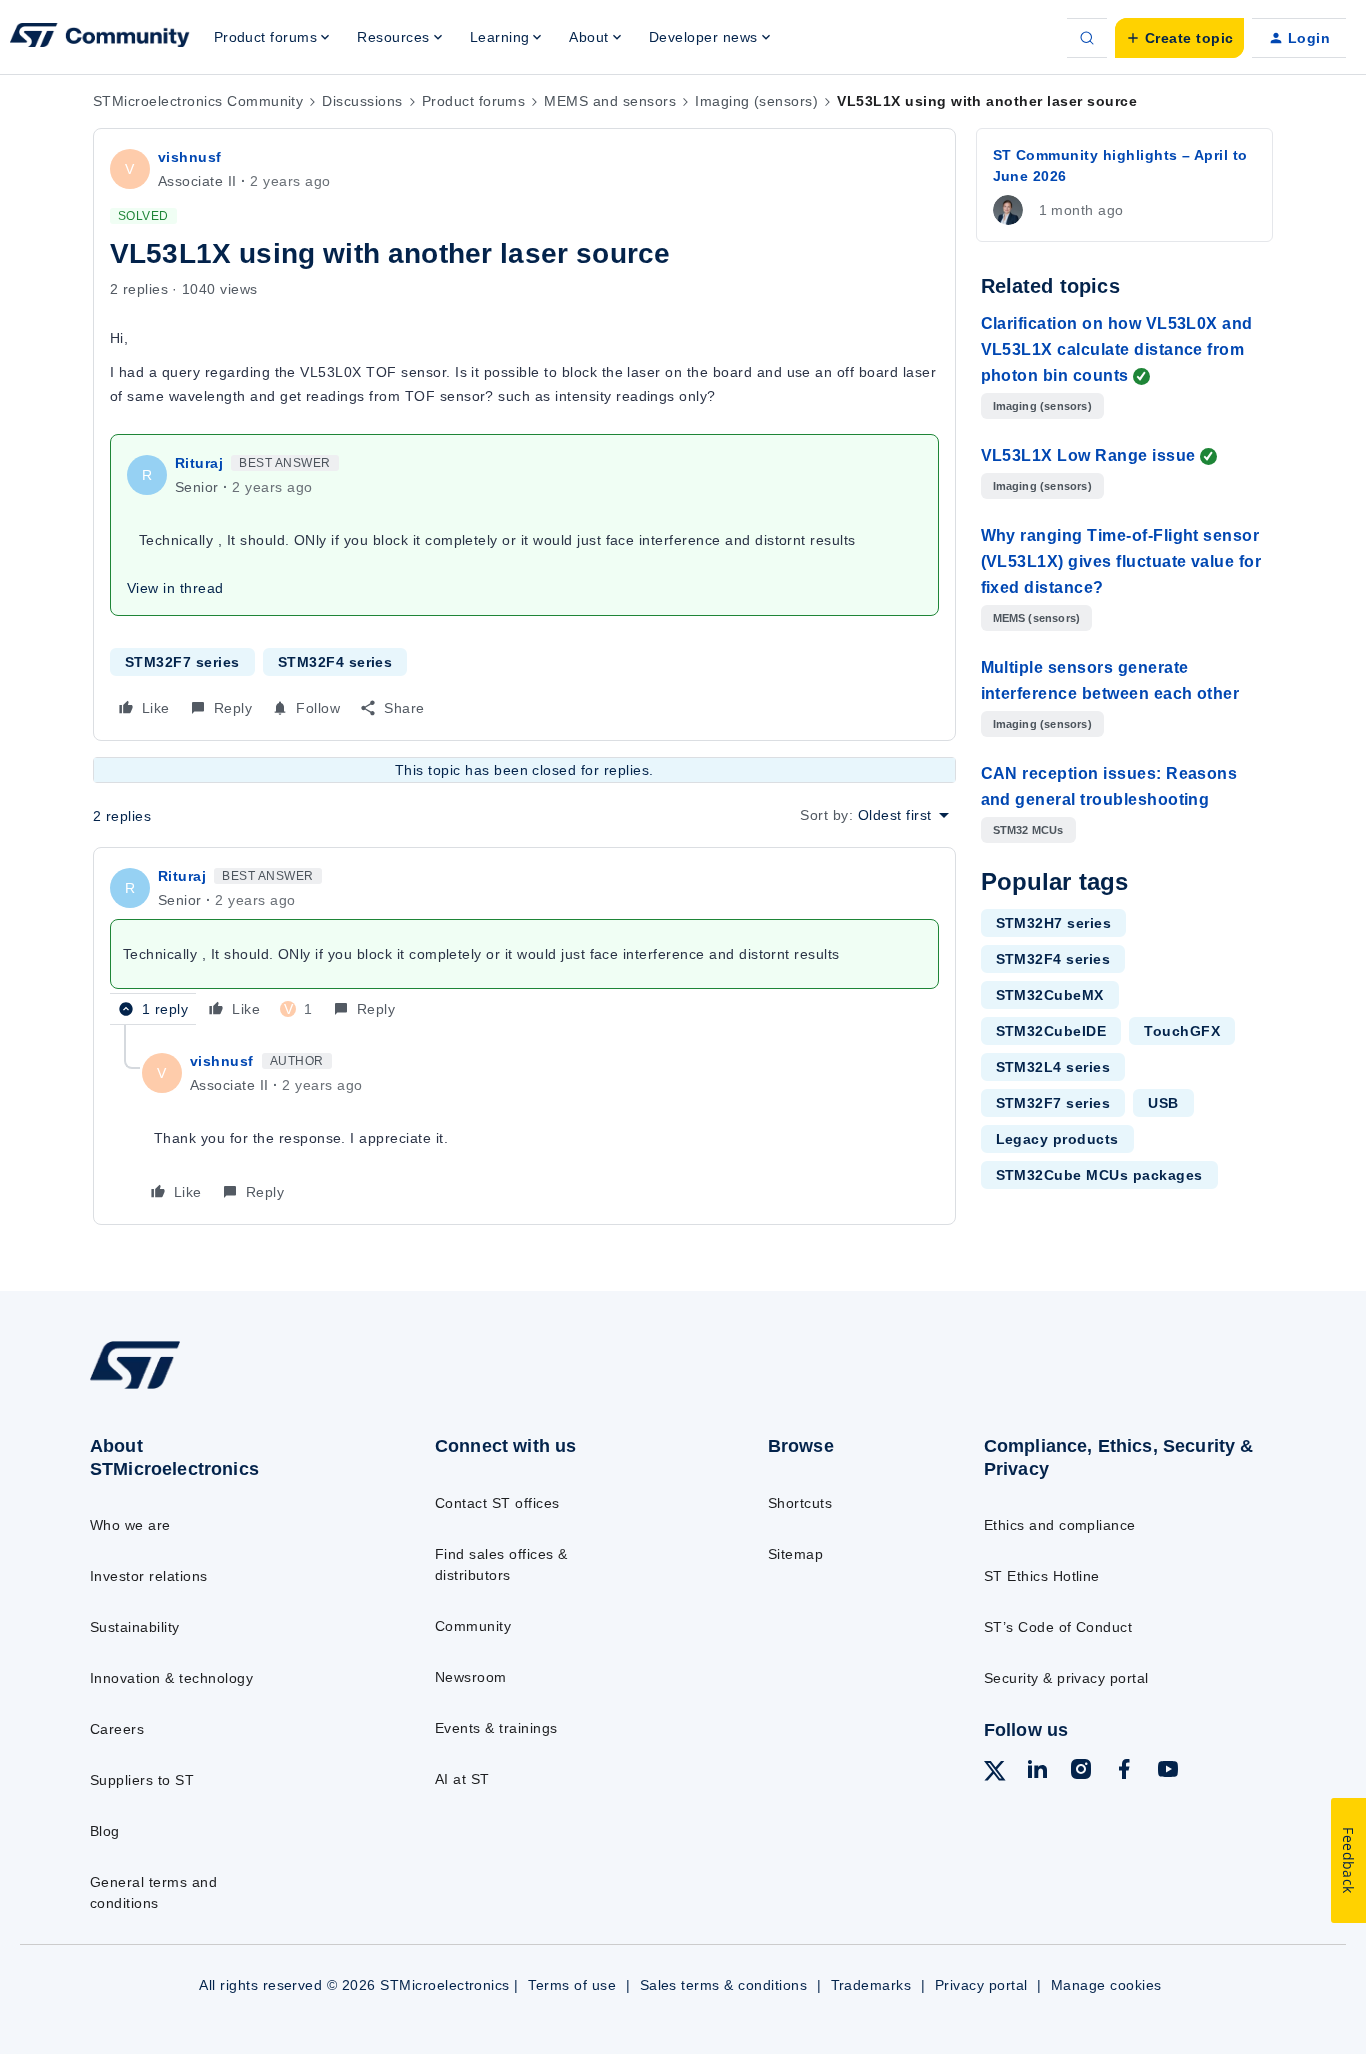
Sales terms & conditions (724, 1985)
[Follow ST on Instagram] (1081, 1772)
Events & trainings (496, 1728)
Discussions (362, 101)
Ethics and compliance (1060, 1525)
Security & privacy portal (1066, 1678)
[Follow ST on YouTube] (1168, 1772)
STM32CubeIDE (1051, 1031)
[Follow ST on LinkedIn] (1037, 1772)
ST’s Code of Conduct (1058, 1627)
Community (473, 1626)
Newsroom (471, 1677)
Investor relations (149, 1576)
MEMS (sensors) (1037, 618)
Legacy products (1057, 1139)
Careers (117, 1729)
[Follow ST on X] (995, 1774)
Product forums (474, 101)
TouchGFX (1182, 1031)
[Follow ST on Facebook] (1124, 1772)
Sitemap (795, 1554)
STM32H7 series (1054, 923)
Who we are (130, 1525)
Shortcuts (800, 1503)
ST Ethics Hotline (1042, 1576)
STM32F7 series (182, 662)
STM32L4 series (1053, 1067)
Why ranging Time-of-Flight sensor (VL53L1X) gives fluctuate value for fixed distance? (1121, 561)
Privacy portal (981, 1985)
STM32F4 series (335, 662)
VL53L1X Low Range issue (1088, 455)
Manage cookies (1106, 1985)
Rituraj (199, 463)
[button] (1179, 38)
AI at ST (462, 1779)
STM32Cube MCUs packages (1099, 1175)
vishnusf (190, 157)
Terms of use (572, 1985)
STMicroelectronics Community (198, 101)
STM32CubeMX (1050, 995)
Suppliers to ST (142, 1780)
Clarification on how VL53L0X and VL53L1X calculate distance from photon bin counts (1117, 349)
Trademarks (871, 1985)
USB (1163, 1103)
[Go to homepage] (223, 1388)
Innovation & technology (171, 1678)
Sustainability (135, 1627)
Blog (105, 1831)
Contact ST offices (497, 1503)
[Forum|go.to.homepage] (100, 38)
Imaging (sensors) (756, 101)
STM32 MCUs (1028, 830)
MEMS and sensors (610, 101)
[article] (524, 944)
